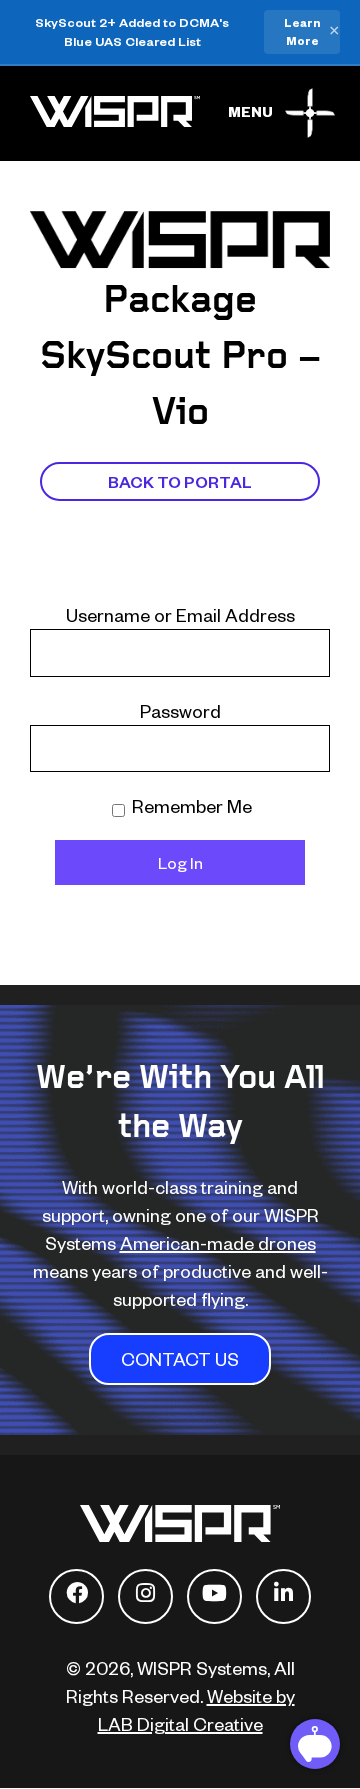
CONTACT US (180, 1358)
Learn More (302, 31)
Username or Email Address (180, 614)
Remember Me (190, 805)
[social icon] (76, 1596)
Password (180, 710)
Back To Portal (180, 481)
